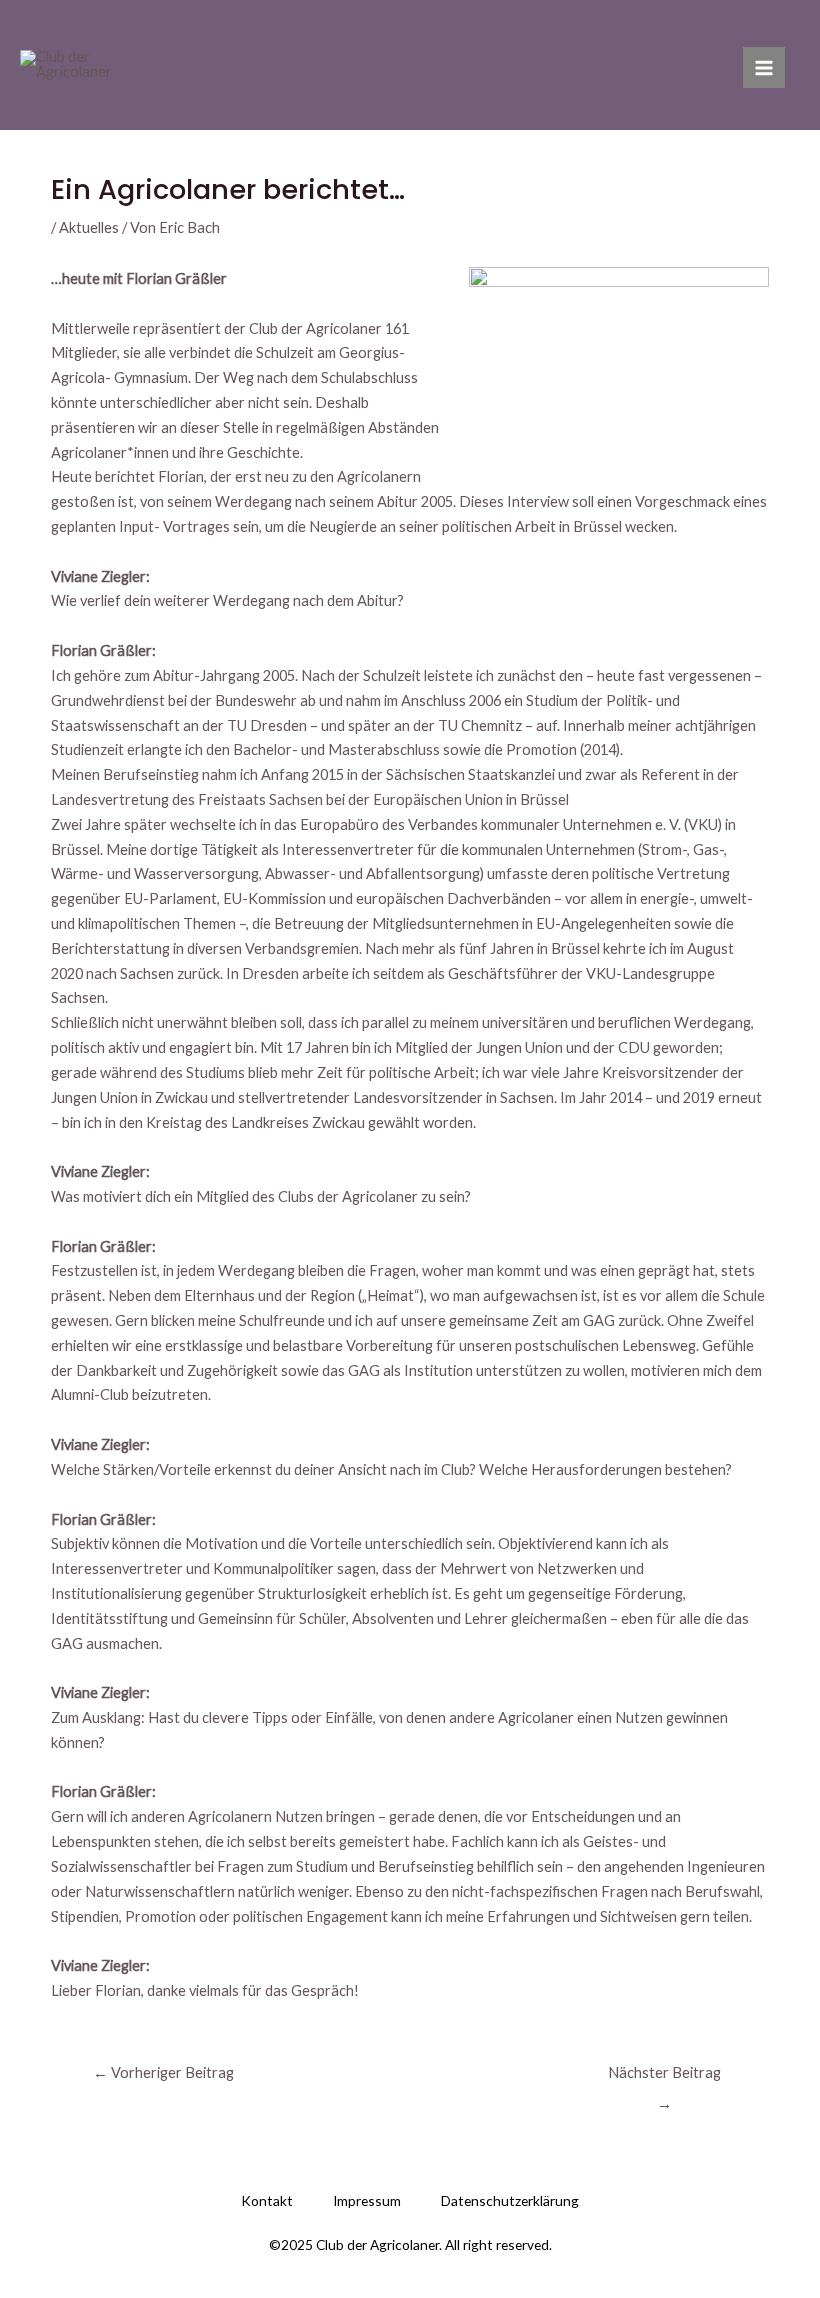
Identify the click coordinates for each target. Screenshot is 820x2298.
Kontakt (267, 2200)
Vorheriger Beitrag (163, 2072)
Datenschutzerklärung (510, 2200)
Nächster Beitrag (664, 2077)
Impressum (367, 2200)
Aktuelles (89, 227)
